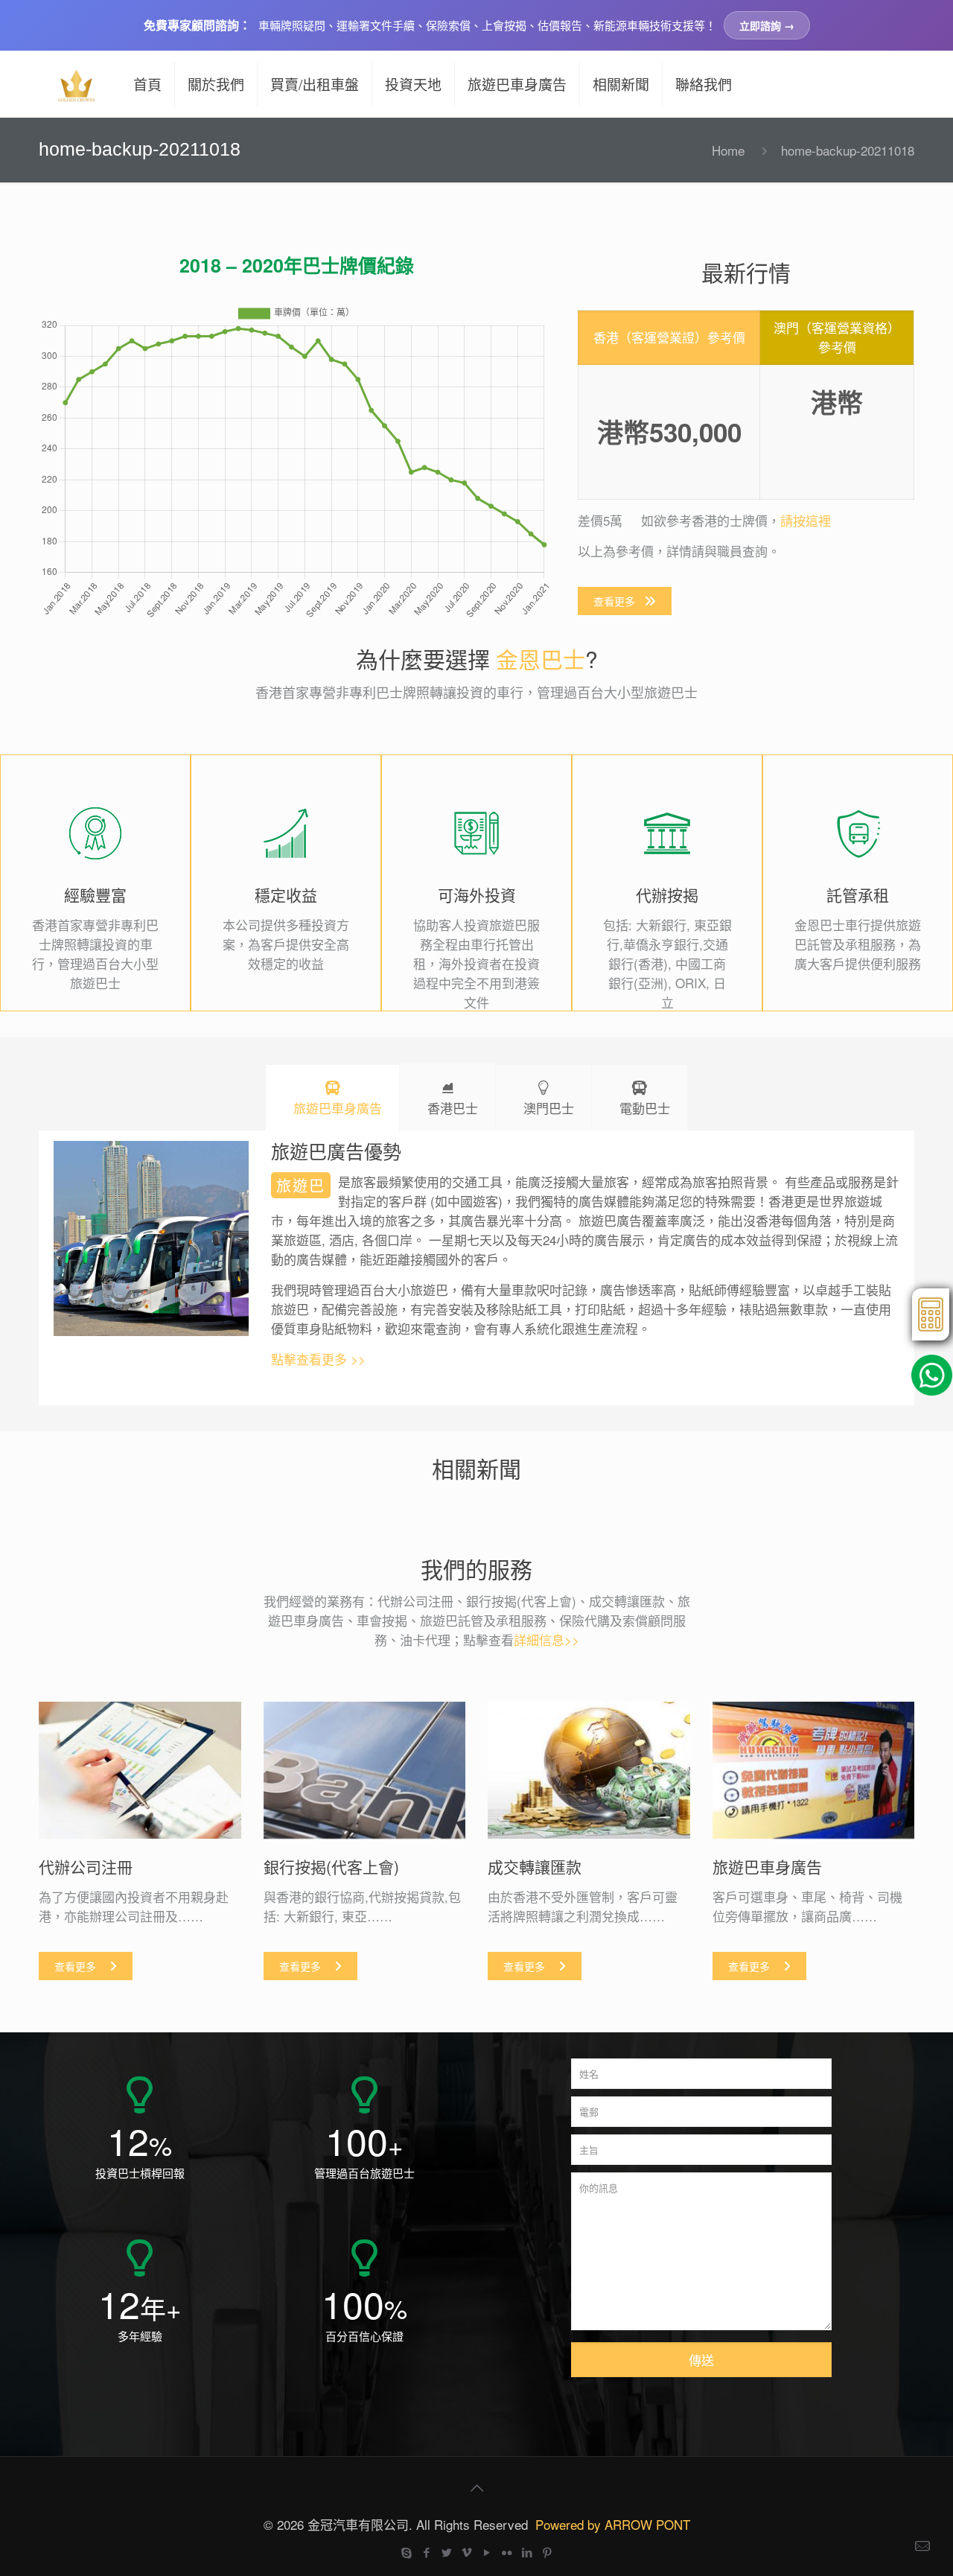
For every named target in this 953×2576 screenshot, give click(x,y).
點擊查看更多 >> (318, 1359)
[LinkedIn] (527, 2552)
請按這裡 (806, 520)
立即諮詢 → (767, 25)
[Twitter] (446, 2552)
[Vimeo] (466, 2552)
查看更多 (614, 601)
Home (728, 150)
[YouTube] (487, 2552)
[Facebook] (426, 2552)
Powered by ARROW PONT (613, 2524)
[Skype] (406, 2552)
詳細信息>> (546, 1640)
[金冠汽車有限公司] (76, 84)
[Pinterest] (547, 2552)
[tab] (332, 1098)
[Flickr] (507, 2552)
